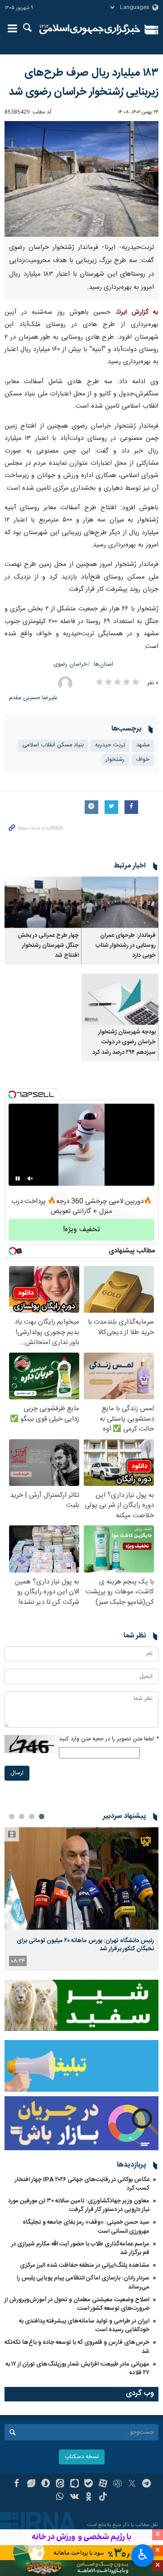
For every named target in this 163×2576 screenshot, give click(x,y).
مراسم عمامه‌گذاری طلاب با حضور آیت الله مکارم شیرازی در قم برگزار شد (80, 2248)
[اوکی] (89, 2498)
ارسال (17, 1773)
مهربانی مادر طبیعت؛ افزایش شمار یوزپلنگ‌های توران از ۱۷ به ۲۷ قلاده (77, 2369)
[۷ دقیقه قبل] (81, 1878)
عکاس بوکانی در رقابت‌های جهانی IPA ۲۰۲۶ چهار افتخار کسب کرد (82, 2184)
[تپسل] (12, 1095)
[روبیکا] (117, 2484)
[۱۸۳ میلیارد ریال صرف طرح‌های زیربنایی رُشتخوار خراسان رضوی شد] (81, 179)
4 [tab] (12, 1816)
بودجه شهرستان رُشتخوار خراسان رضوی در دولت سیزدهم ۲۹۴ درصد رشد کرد (124, 1042)
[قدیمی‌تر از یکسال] (120, 902)
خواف (143, 760)
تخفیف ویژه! (81, 1230)
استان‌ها (103, 665)
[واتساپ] (60, 2498)
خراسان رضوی (70, 665)
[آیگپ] (74, 2484)
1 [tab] (42, 1816)
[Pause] (18, 1178)
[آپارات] (103, 2484)
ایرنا (90, 29)
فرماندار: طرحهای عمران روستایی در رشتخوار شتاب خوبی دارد (126, 946)
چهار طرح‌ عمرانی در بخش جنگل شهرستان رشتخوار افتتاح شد (48, 946)
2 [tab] (32, 1816)
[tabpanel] (81, 1899)
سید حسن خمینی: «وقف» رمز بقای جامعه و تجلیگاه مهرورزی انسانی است (86, 2227)
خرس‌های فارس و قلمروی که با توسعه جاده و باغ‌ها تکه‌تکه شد (77, 2347)
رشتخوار (115, 760)
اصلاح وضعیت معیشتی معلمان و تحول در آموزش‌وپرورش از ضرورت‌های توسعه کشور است (77, 2304)
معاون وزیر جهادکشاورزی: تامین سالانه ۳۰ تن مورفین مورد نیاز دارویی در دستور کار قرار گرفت (79, 2205)
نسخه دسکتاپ (82, 2457)
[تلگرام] (146, 2484)
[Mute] (30, 1178)
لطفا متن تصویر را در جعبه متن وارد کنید (109, 1739)
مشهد (143, 745)
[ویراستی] (31, 2484)
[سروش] (46, 2484)
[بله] (89, 2484)
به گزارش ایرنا (138, 312)
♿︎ (143, 2555)
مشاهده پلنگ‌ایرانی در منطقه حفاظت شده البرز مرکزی (85, 2265)
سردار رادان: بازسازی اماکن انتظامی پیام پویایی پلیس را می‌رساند (83, 2282)
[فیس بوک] (17, 2484)
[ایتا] (60, 2484)
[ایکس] (132, 2484)
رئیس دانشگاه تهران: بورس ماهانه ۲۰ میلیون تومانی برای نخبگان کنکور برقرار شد (85, 1945)
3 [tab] (22, 1816)
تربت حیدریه (110, 745)
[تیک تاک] (103, 2498)
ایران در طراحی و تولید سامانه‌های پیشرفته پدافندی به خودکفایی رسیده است (84, 2325)
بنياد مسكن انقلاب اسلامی (53, 745)
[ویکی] (74, 2498)
